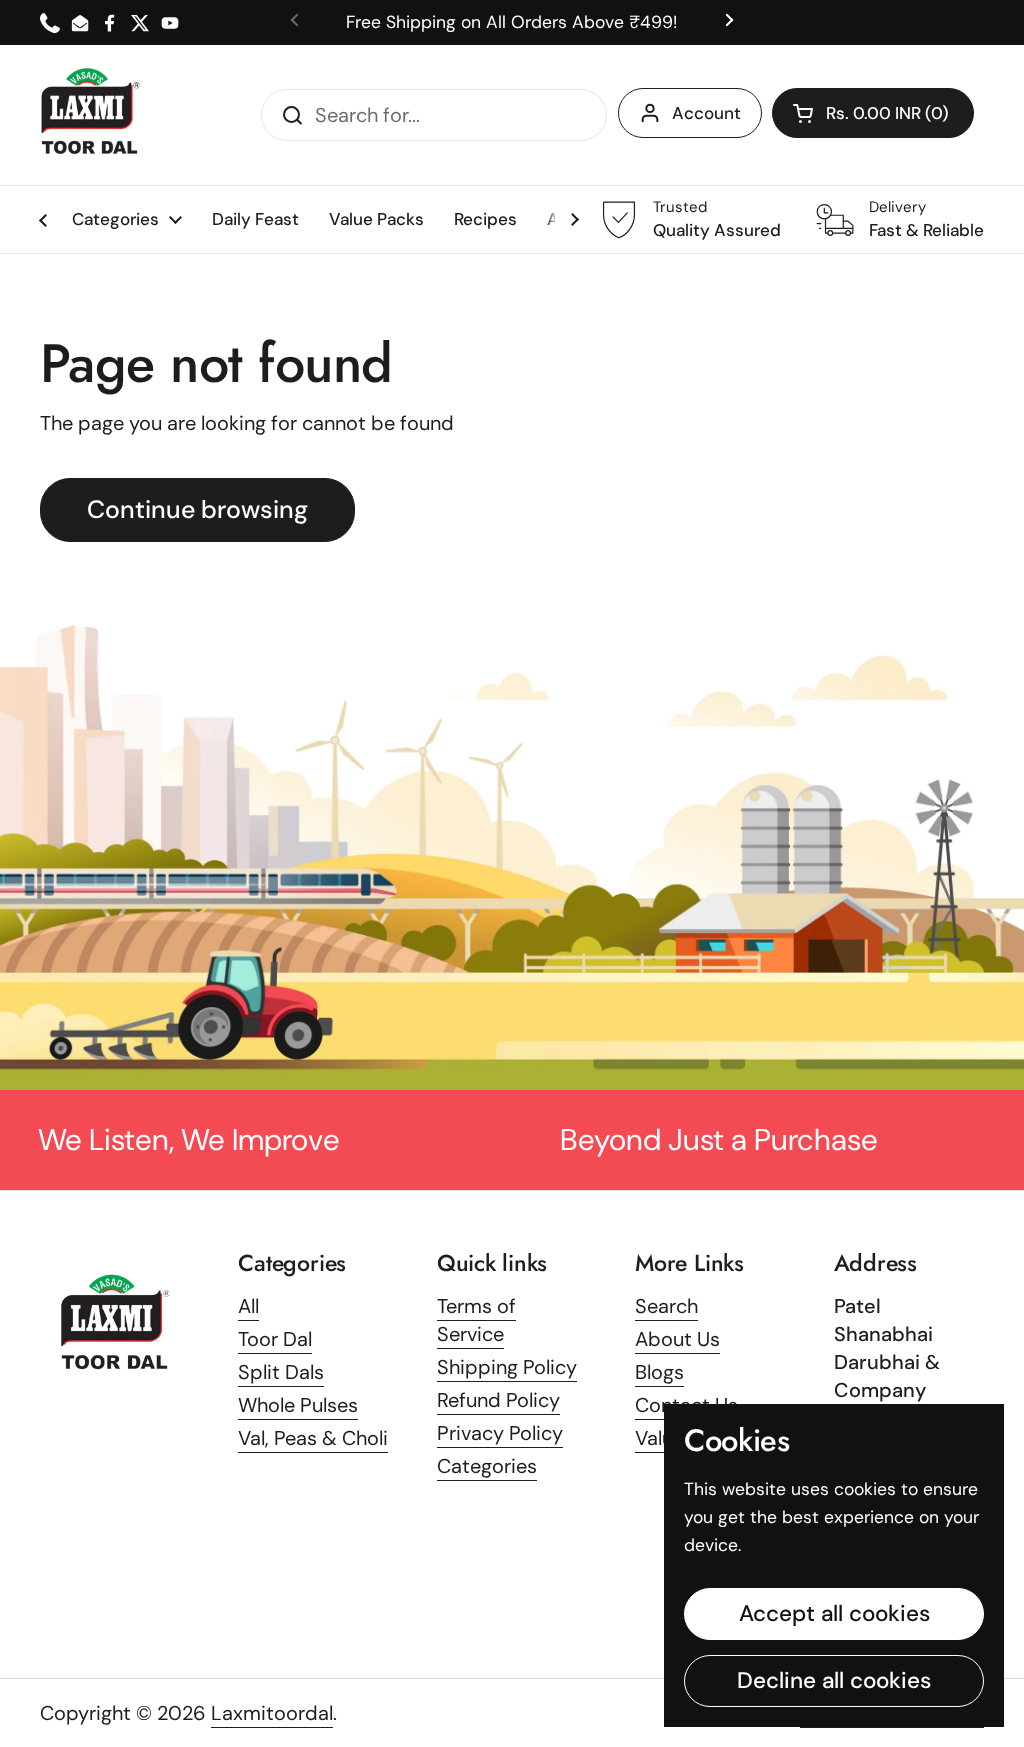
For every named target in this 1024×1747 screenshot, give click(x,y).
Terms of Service (476, 1320)
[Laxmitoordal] (90, 115)
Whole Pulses (298, 1405)
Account (706, 113)
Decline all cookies (834, 1680)
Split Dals (281, 1372)
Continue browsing (197, 509)
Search (666, 1306)
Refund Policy (498, 1400)
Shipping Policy (507, 1367)
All (248, 1306)
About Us (677, 1339)
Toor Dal (275, 1339)
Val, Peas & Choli (313, 1438)
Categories (487, 1466)
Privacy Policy (500, 1433)
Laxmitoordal (272, 1713)
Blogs (659, 1372)
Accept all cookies (834, 1613)
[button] (873, 113)
